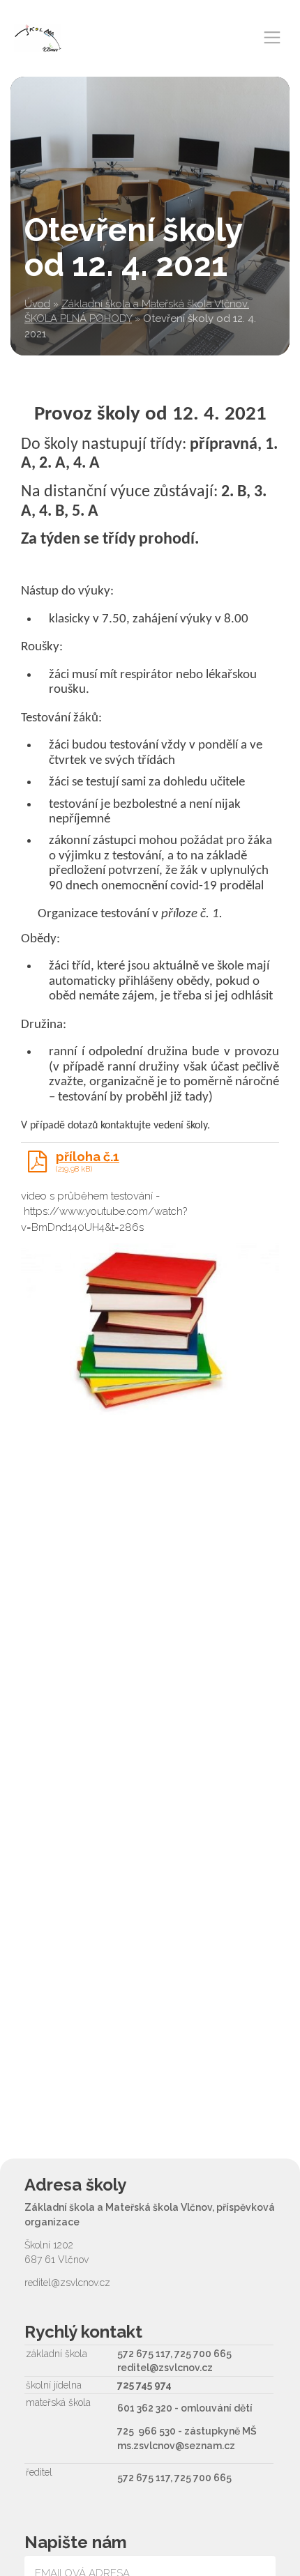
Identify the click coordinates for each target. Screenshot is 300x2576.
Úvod (37, 304)
